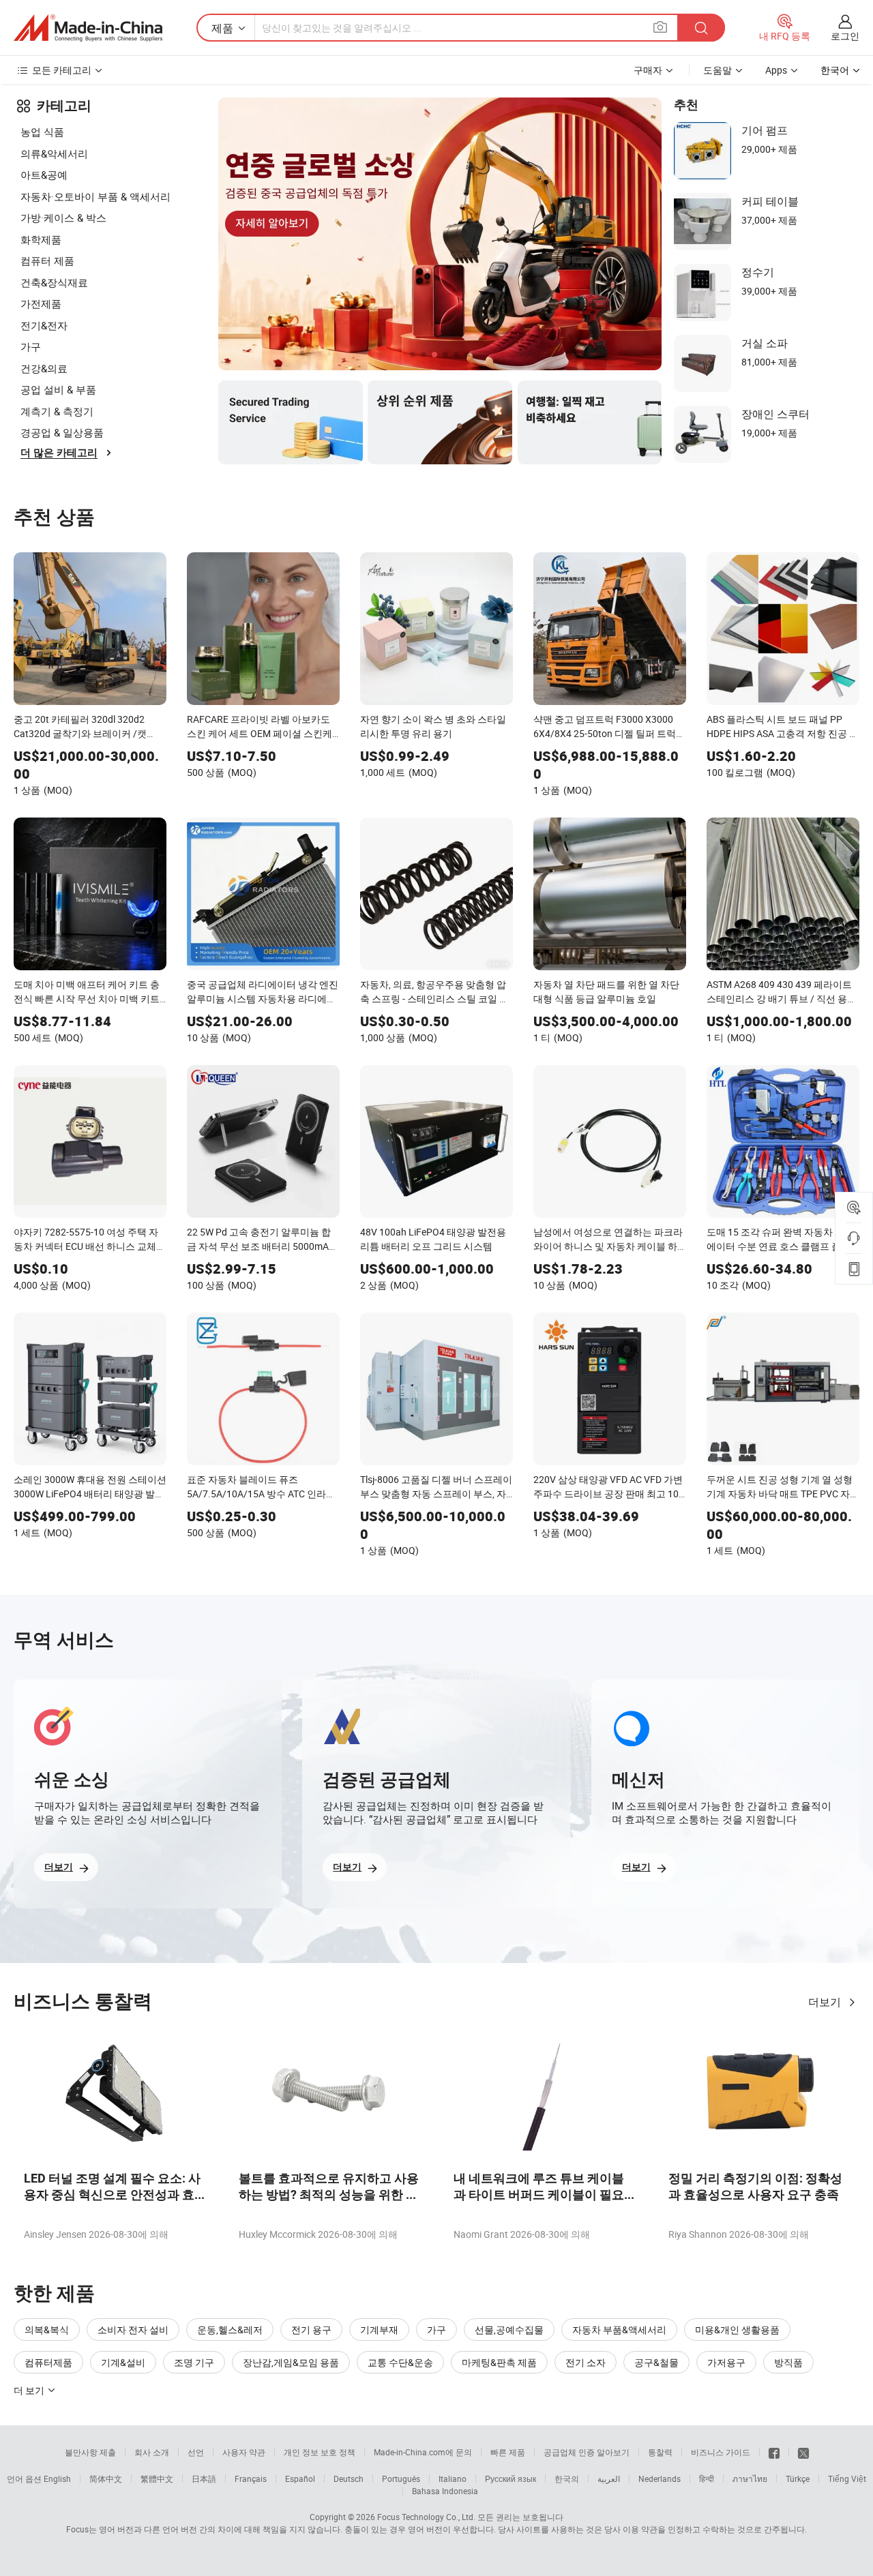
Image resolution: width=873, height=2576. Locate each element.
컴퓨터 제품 (47, 260)
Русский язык (511, 2478)
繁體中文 (157, 2478)
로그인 (845, 36)
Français (251, 2478)
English (57, 2478)
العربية (609, 2478)
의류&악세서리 (54, 153)
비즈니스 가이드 (721, 2452)
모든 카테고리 (62, 70)
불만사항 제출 (90, 2452)
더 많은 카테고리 (59, 453)
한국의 (567, 2478)
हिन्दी (707, 2478)
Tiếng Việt (847, 2478)
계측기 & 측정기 (57, 411)
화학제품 (41, 239)
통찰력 (660, 2452)
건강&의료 (44, 368)
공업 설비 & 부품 (58, 389)
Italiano (453, 2478)
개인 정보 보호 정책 (320, 2452)
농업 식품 (42, 132)
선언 (196, 2452)
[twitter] (803, 2452)
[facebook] (774, 2452)
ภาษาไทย (750, 2478)
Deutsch (349, 2478)
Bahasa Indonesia (445, 2491)
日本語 (204, 2478)
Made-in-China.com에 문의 (423, 2452)
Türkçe (798, 2478)
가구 (31, 346)
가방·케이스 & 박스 (63, 218)
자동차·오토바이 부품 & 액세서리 (95, 196)
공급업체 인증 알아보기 (587, 2452)
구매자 (648, 70)
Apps (776, 70)
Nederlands (660, 2478)
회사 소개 (152, 2452)
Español (300, 2478)
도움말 (717, 70)
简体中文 (106, 2478)
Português (401, 2478)
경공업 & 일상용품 (62, 432)
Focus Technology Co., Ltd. (426, 2517)
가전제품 (41, 303)
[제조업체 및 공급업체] (88, 28)
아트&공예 (44, 175)
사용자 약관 (244, 2452)
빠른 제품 (508, 2452)
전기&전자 (44, 325)
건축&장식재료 (54, 282)
